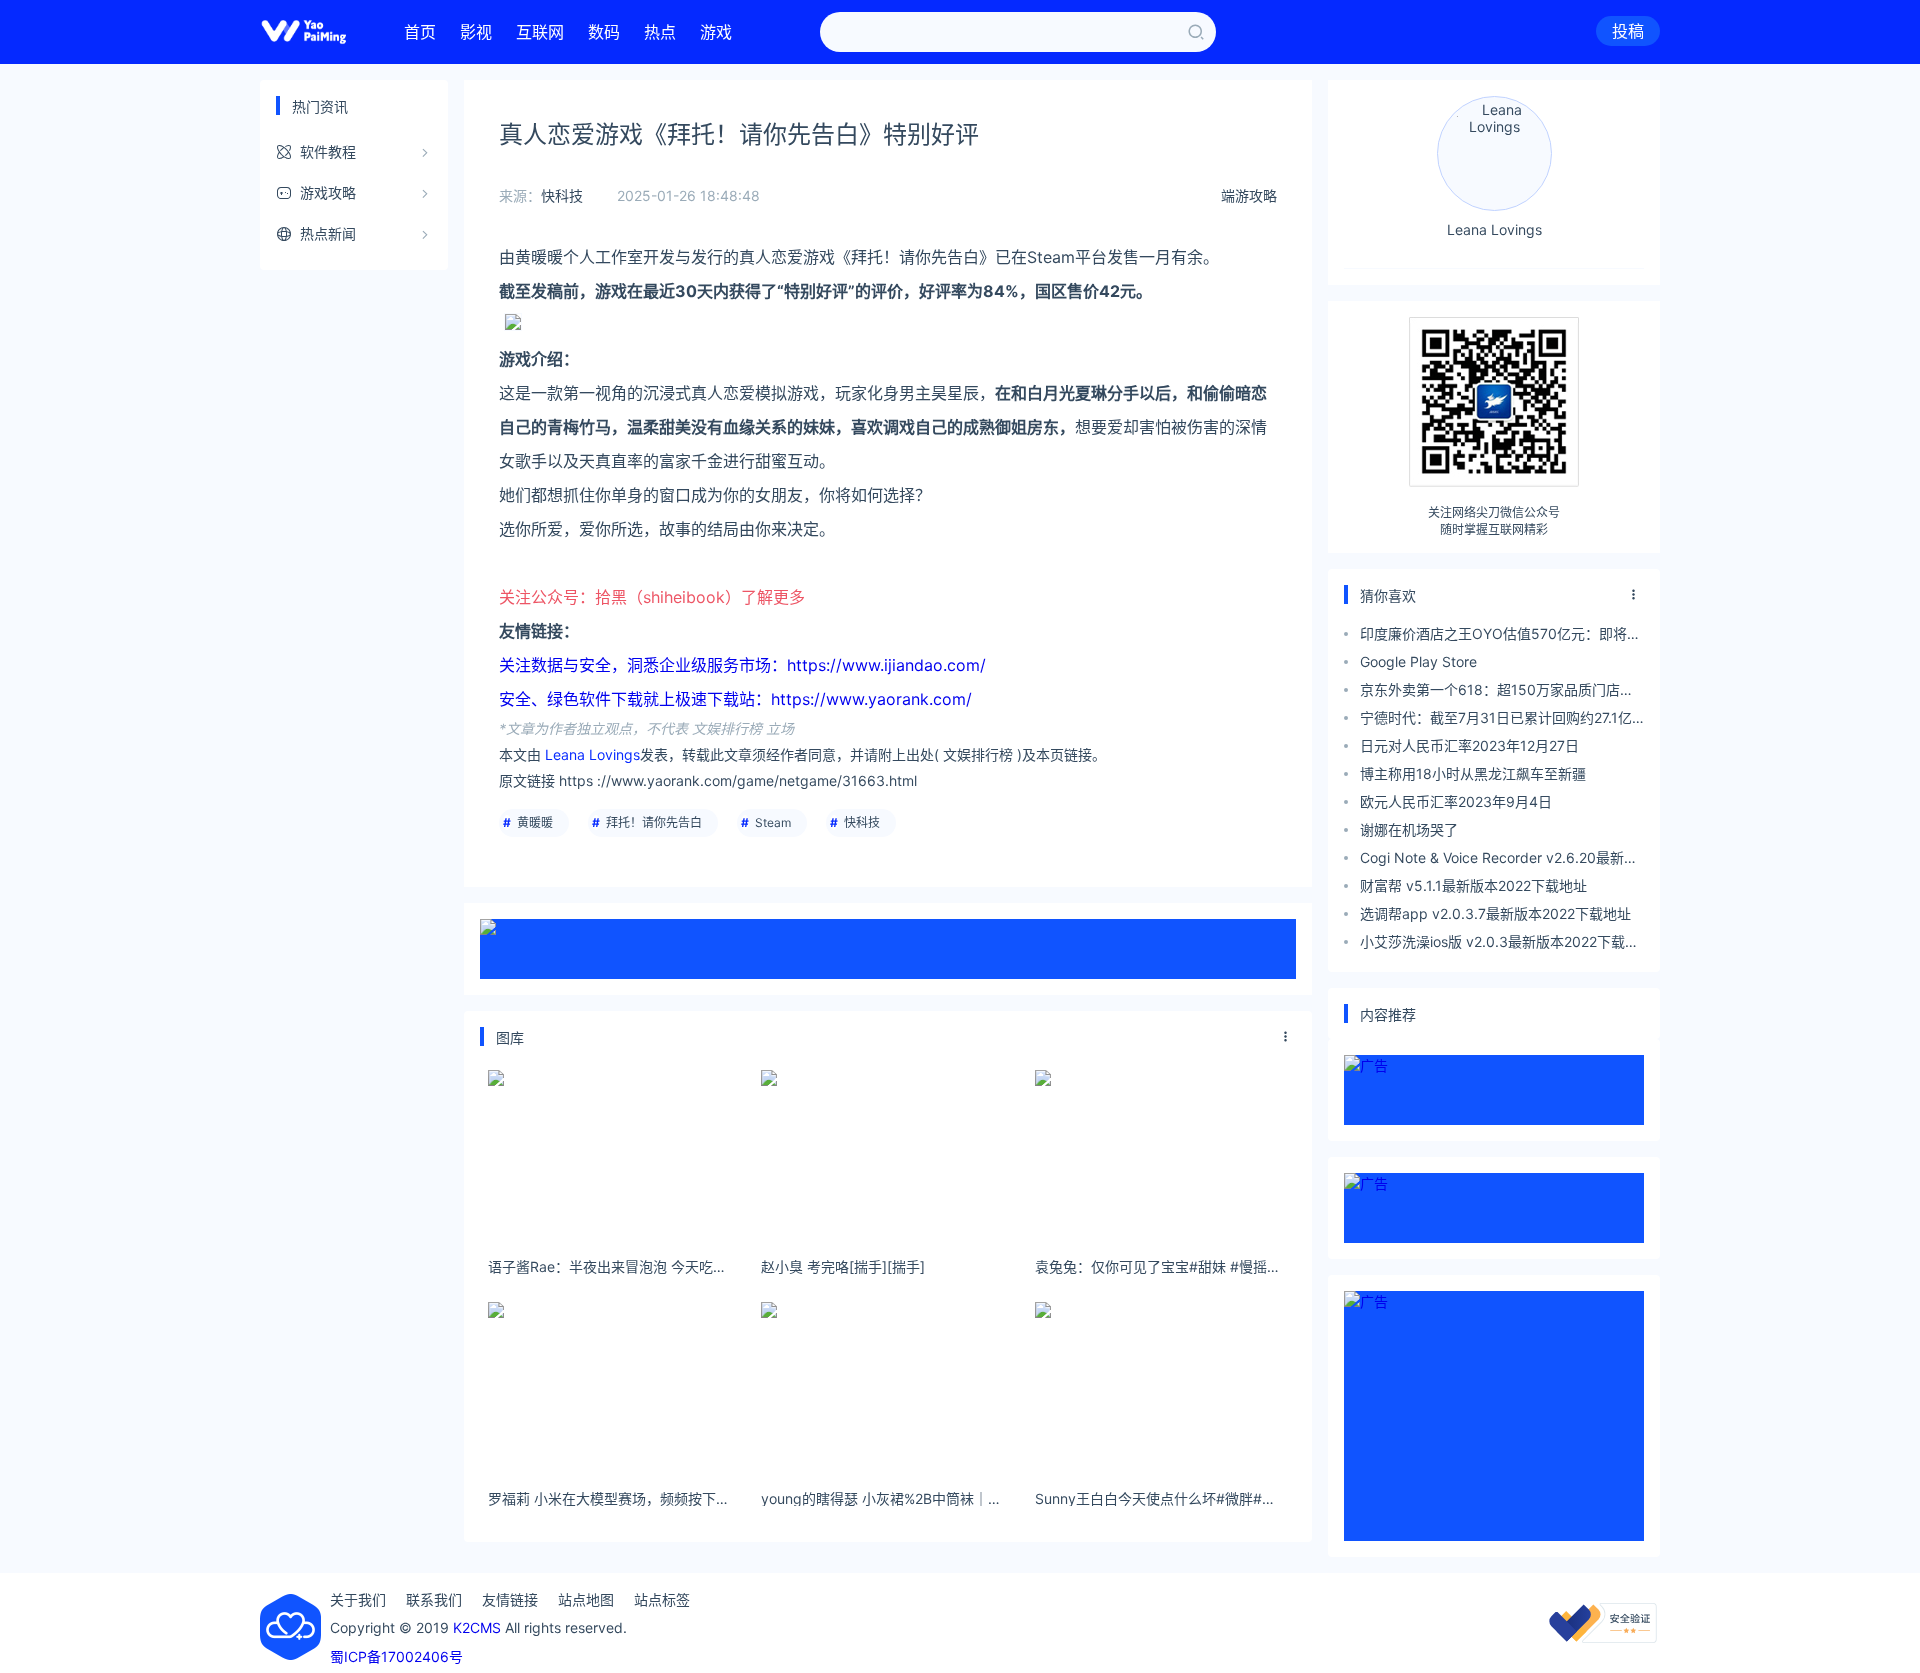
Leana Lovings (592, 754)
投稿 (1628, 31)
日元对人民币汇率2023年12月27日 (1469, 745)
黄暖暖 (535, 822)
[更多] (1286, 1037)
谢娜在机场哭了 (1409, 829)
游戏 (716, 32)
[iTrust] (1603, 1637)
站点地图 (586, 1599)
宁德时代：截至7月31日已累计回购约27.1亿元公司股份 (1496, 720)
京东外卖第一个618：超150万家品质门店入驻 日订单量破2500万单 (1497, 692)
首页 (420, 32)
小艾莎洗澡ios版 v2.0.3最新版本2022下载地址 (1499, 944)
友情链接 (510, 1599)
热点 (660, 32)
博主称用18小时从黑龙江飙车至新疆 (1473, 773)
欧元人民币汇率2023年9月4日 (1456, 801)
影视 (476, 32)
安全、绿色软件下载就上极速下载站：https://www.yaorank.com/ (735, 699)
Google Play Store (1418, 661)
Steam (773, 822)
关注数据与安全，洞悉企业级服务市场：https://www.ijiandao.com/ (742, 665)
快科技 (562, 195)
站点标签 (662, 1599)
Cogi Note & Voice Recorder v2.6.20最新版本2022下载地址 (1499, 860)
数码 (604, 32)
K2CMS (477, 1627)
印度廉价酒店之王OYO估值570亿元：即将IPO (1493, 636)
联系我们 (434, 1599)
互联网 (540, 32)
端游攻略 (1249, 195)
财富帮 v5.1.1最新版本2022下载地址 (1473, 885)
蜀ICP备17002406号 (396, 1656)
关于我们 (358, 1599)
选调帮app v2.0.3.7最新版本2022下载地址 (1495, 913)
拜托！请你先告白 (654, 822)
